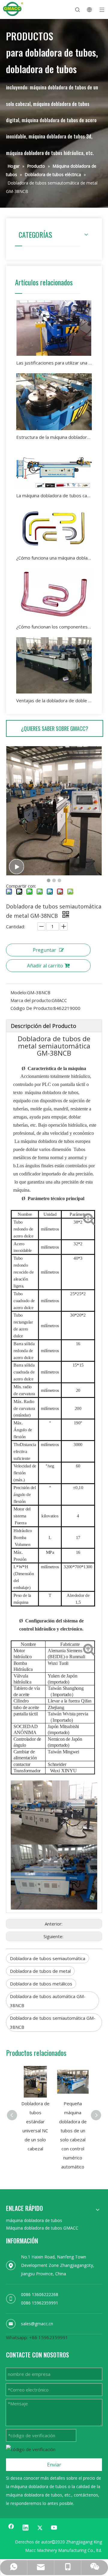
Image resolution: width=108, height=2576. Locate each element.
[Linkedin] (25, 2528)
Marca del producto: (31, 1000)
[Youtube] (54, 2528)
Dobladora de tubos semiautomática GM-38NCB (53, 2022)
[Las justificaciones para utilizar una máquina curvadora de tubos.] (54, 328)
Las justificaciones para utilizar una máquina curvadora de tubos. (54, 363)
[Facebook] (11, 2528)
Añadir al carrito (45, 966)
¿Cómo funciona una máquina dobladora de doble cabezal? (54, 558)
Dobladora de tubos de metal (40, 1971)
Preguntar (44, 950)
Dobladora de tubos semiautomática (48, 1958)
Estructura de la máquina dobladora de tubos (54, 437)
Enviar (54, 2465)
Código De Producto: (32, 1008)
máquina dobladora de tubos (34, 2220)
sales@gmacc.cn (37, 2324)
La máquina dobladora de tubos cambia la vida (54, 495)
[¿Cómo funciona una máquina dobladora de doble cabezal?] (54, 529)
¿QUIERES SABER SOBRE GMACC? (55, 728)
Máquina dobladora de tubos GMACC (42, 2228)
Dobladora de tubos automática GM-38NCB (48, 2001)
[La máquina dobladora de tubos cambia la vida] (54, 468)
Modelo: (19, 992)
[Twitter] (40, 2528)
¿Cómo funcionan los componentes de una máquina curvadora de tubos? (54, 627)
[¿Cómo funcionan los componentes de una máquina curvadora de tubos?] (54, 594)
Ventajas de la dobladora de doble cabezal (54, 700)
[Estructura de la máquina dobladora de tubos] (54, 402)
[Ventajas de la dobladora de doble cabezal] (54, 665)
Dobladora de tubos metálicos (41, 1984)
